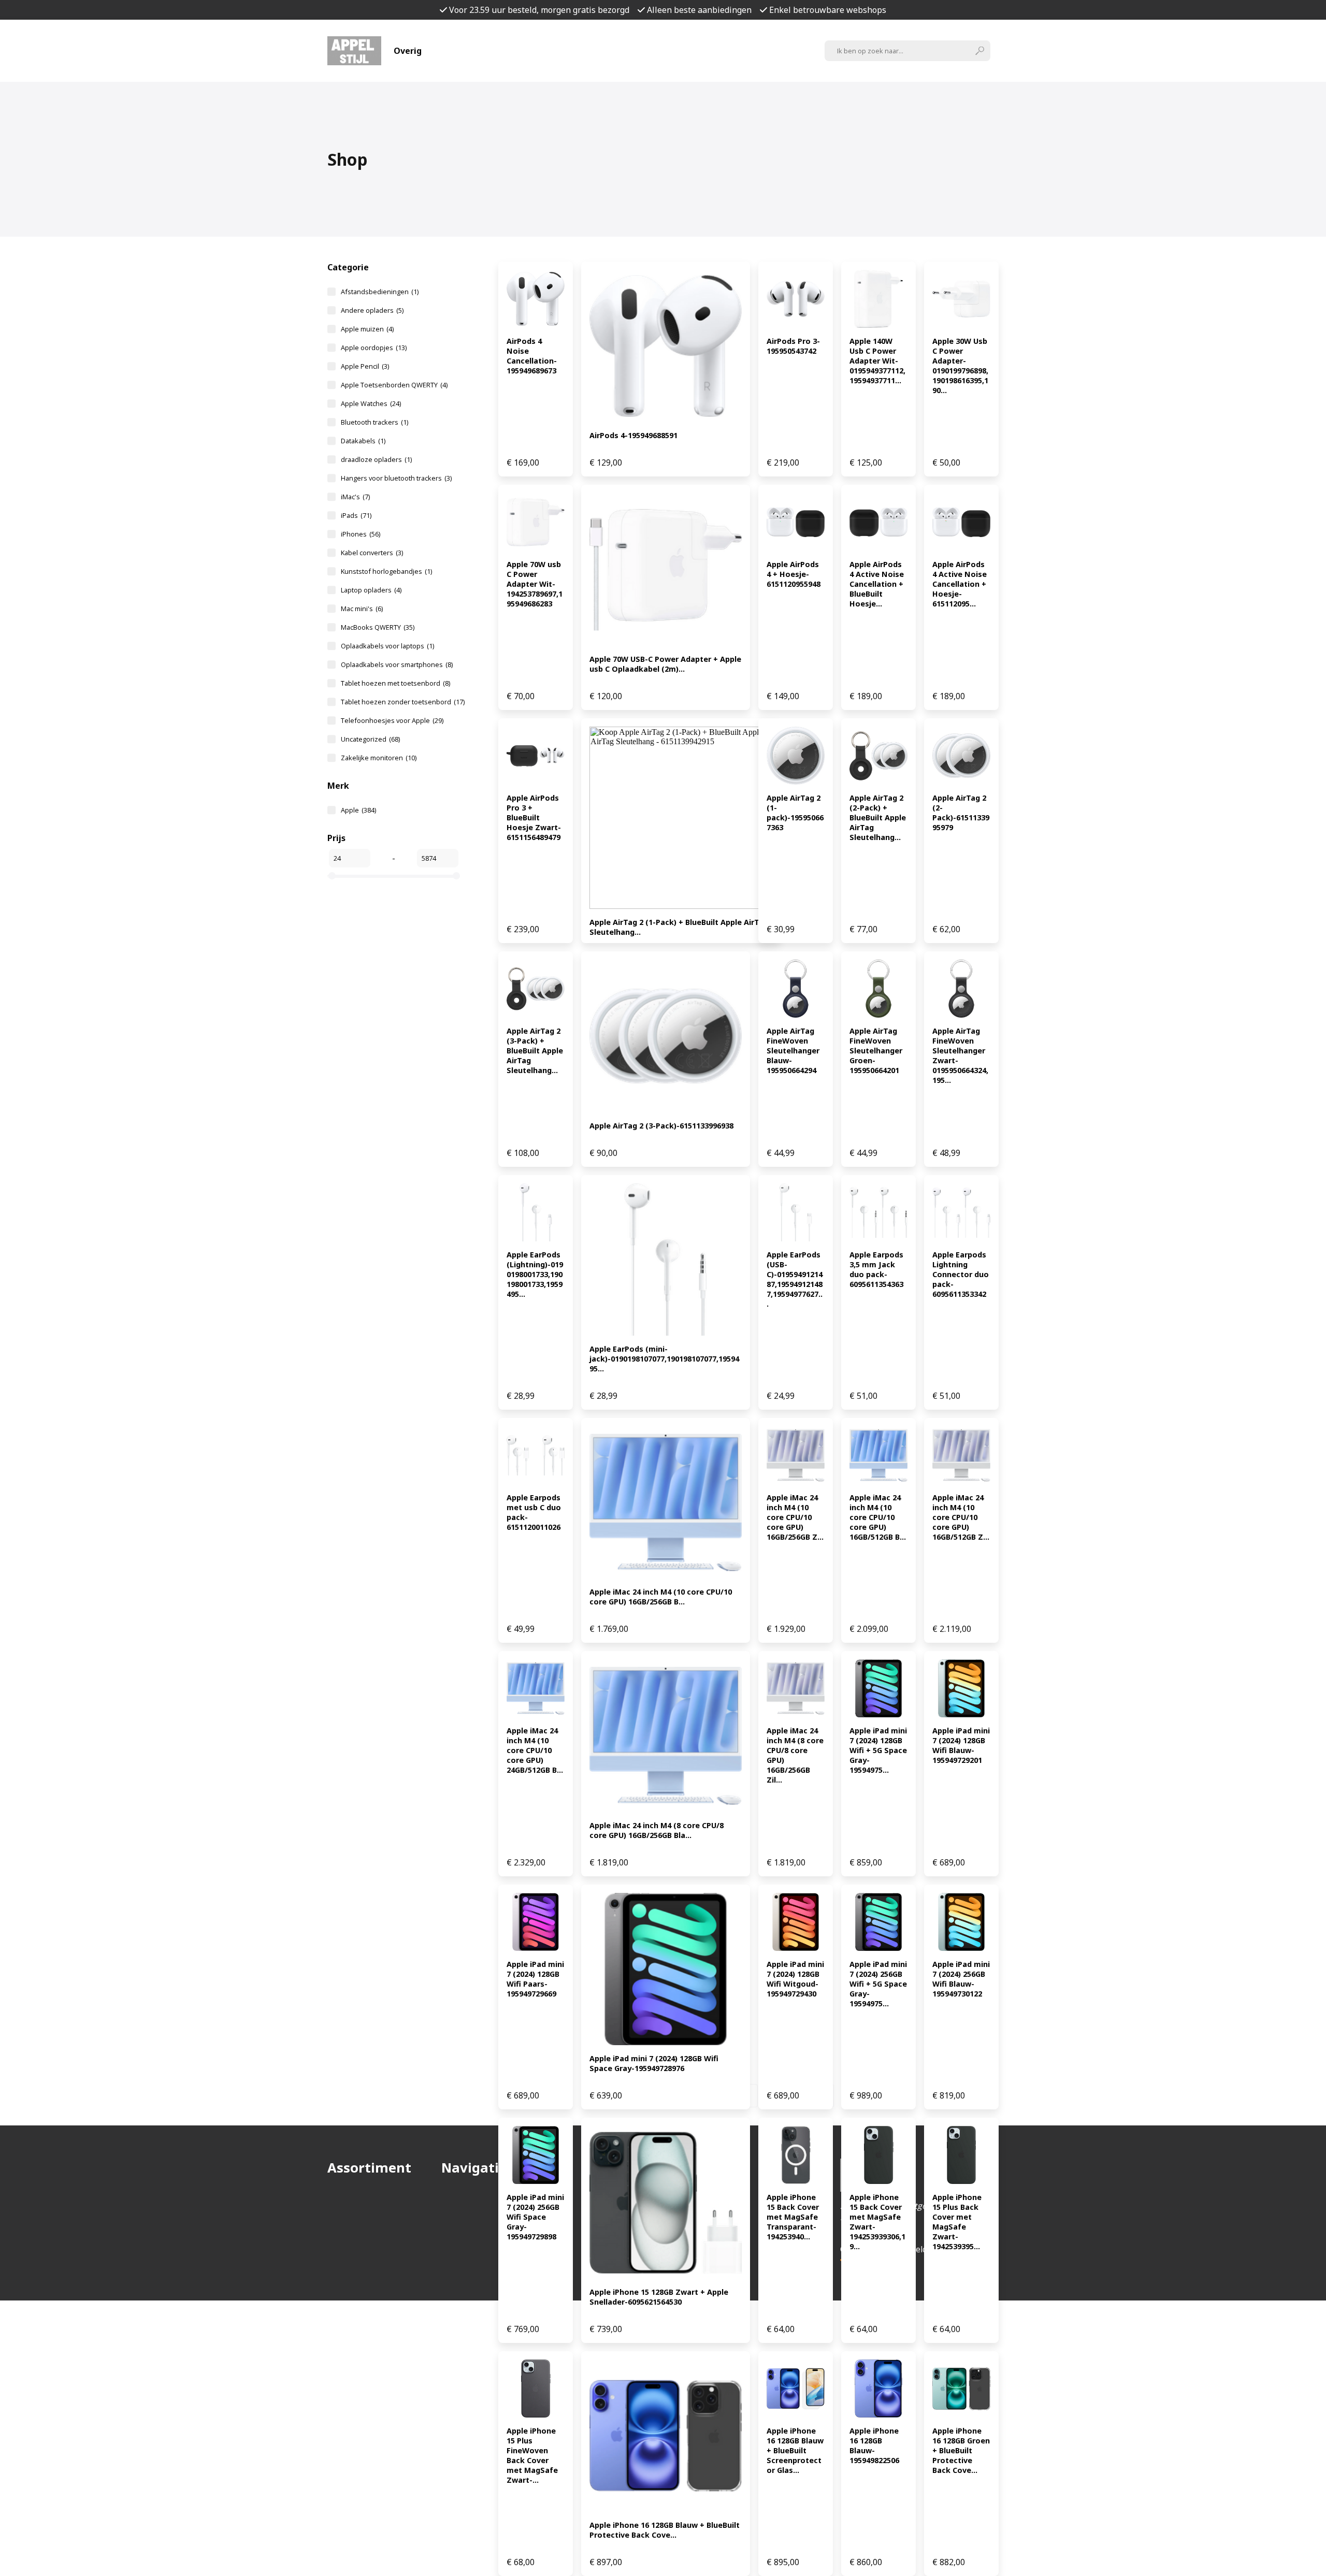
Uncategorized (370, 739)
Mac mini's (362, 609)
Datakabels (363, 441)
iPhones (361, 534)
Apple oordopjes (374, 348)
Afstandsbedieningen (380, 292)
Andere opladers (372, 310)
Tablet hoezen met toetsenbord (395, 683)
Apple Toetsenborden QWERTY (394, 385)
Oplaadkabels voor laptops (387, 646)
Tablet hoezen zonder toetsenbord (403, 702)
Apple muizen (367, 329)
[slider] (332, 876)
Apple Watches (371, 403)
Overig (408, 51)
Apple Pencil (365, 366)
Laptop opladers (371, 590)
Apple (358, 810)
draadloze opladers (376, 459)
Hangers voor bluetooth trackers (396, 478)
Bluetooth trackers (374, 422)
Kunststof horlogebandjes (386, 571)
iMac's (355, 497)
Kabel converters (372, 553)
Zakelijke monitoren (379, 758)
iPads (356, 515)
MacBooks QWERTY (378, 627)
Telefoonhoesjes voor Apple (392, 720)
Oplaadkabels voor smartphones (397, 664)
